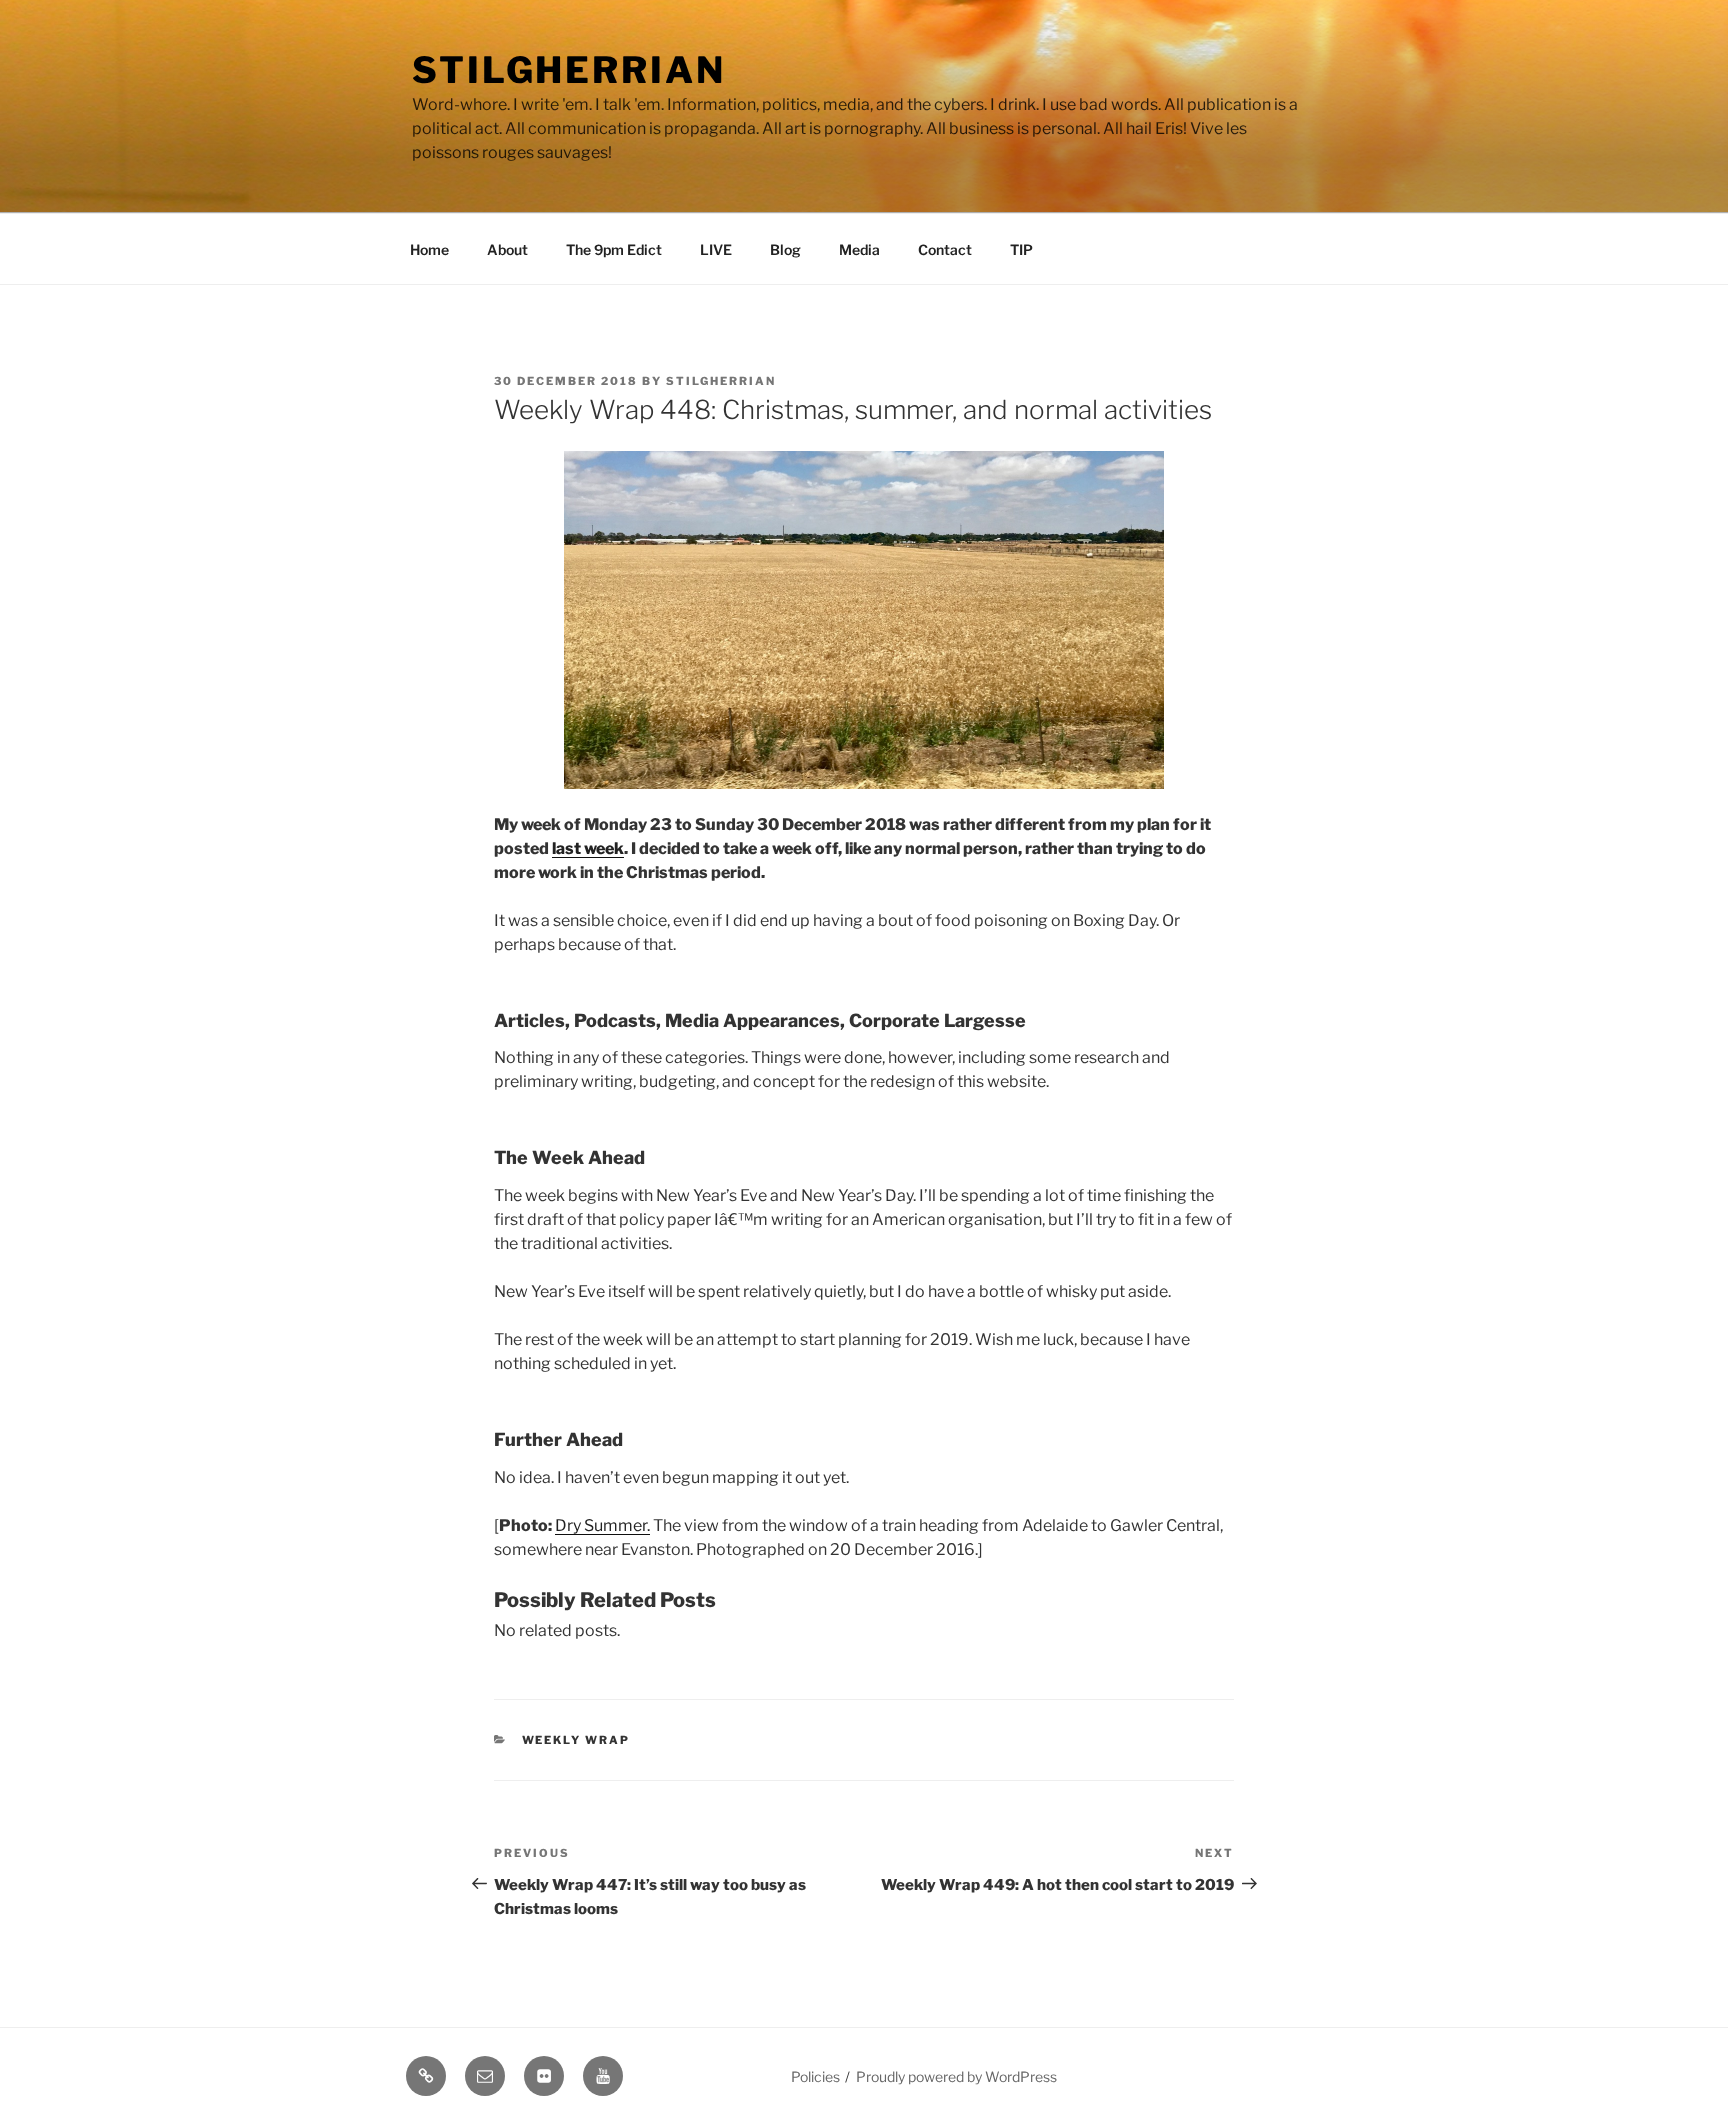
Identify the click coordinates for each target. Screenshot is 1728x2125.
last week (588, 848)
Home (429, 249)
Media (859, 249)
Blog (785, 249)
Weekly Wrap (576, 1740)
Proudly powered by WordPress (956, 2076)
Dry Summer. (602, 1525)
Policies (815, 2076)
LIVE (716, 249)
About (507, 249)
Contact (945, 249)
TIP (1021, 249)
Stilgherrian (569, 70)
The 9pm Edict (614, 249)
